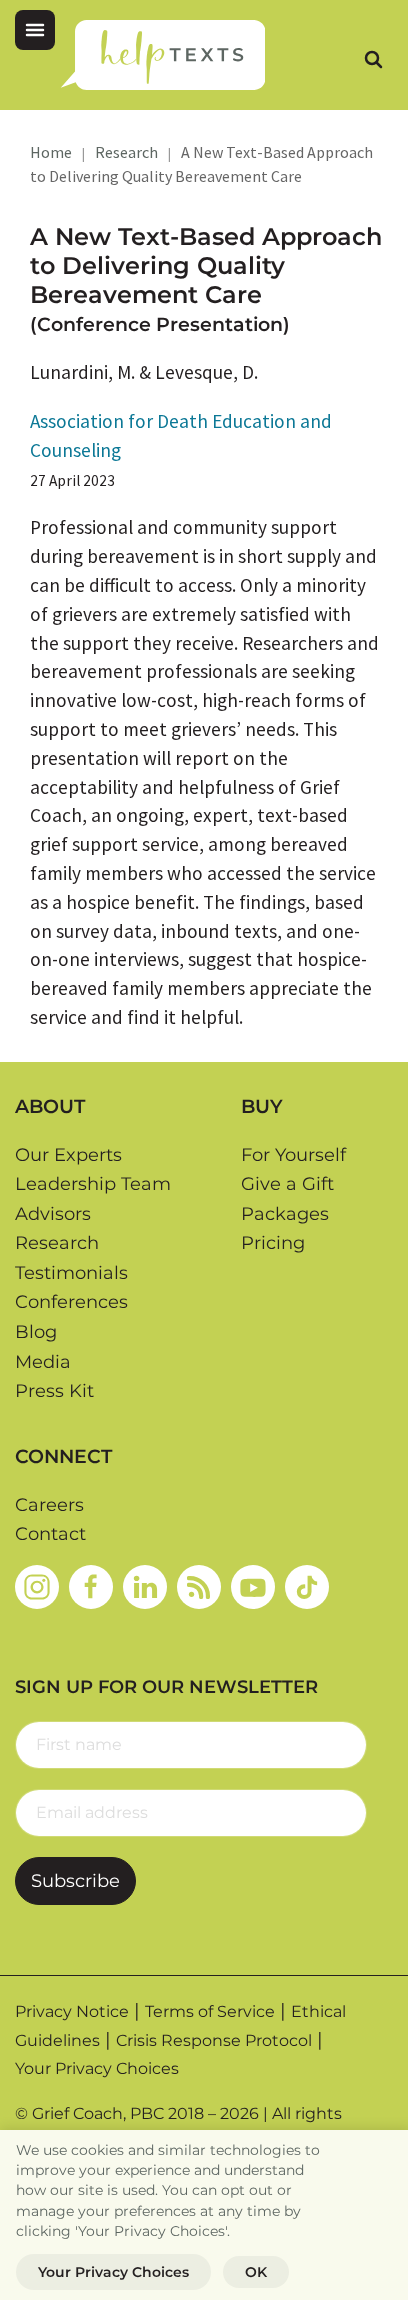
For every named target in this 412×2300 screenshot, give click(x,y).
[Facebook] (91, 1587)
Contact (50, 1534)
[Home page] (162, 55)
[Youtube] (253, 1587)
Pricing (273, 1243)
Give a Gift (287, 1184)
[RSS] (199, 1587)
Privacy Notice (72, 2011)
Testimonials (71, 1273)
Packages (285, 1214)
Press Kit (54, 1391)
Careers (49, 1505)
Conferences (71, 1302)
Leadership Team (93, 1184)
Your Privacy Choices (97, 2068)
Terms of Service (210, 2011)
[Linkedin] (145, 1587)
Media (43, 1362)
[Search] (373, 59)
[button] (35, 30)
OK (256, 2272)
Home (51, 152)
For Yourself (293, 1155)
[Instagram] (37, 1587)
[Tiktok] (307, 1587)
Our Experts (68, 1155)
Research (126, 152)
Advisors (53, 1214)
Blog (36, 1332)
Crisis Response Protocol (214, 2040)
